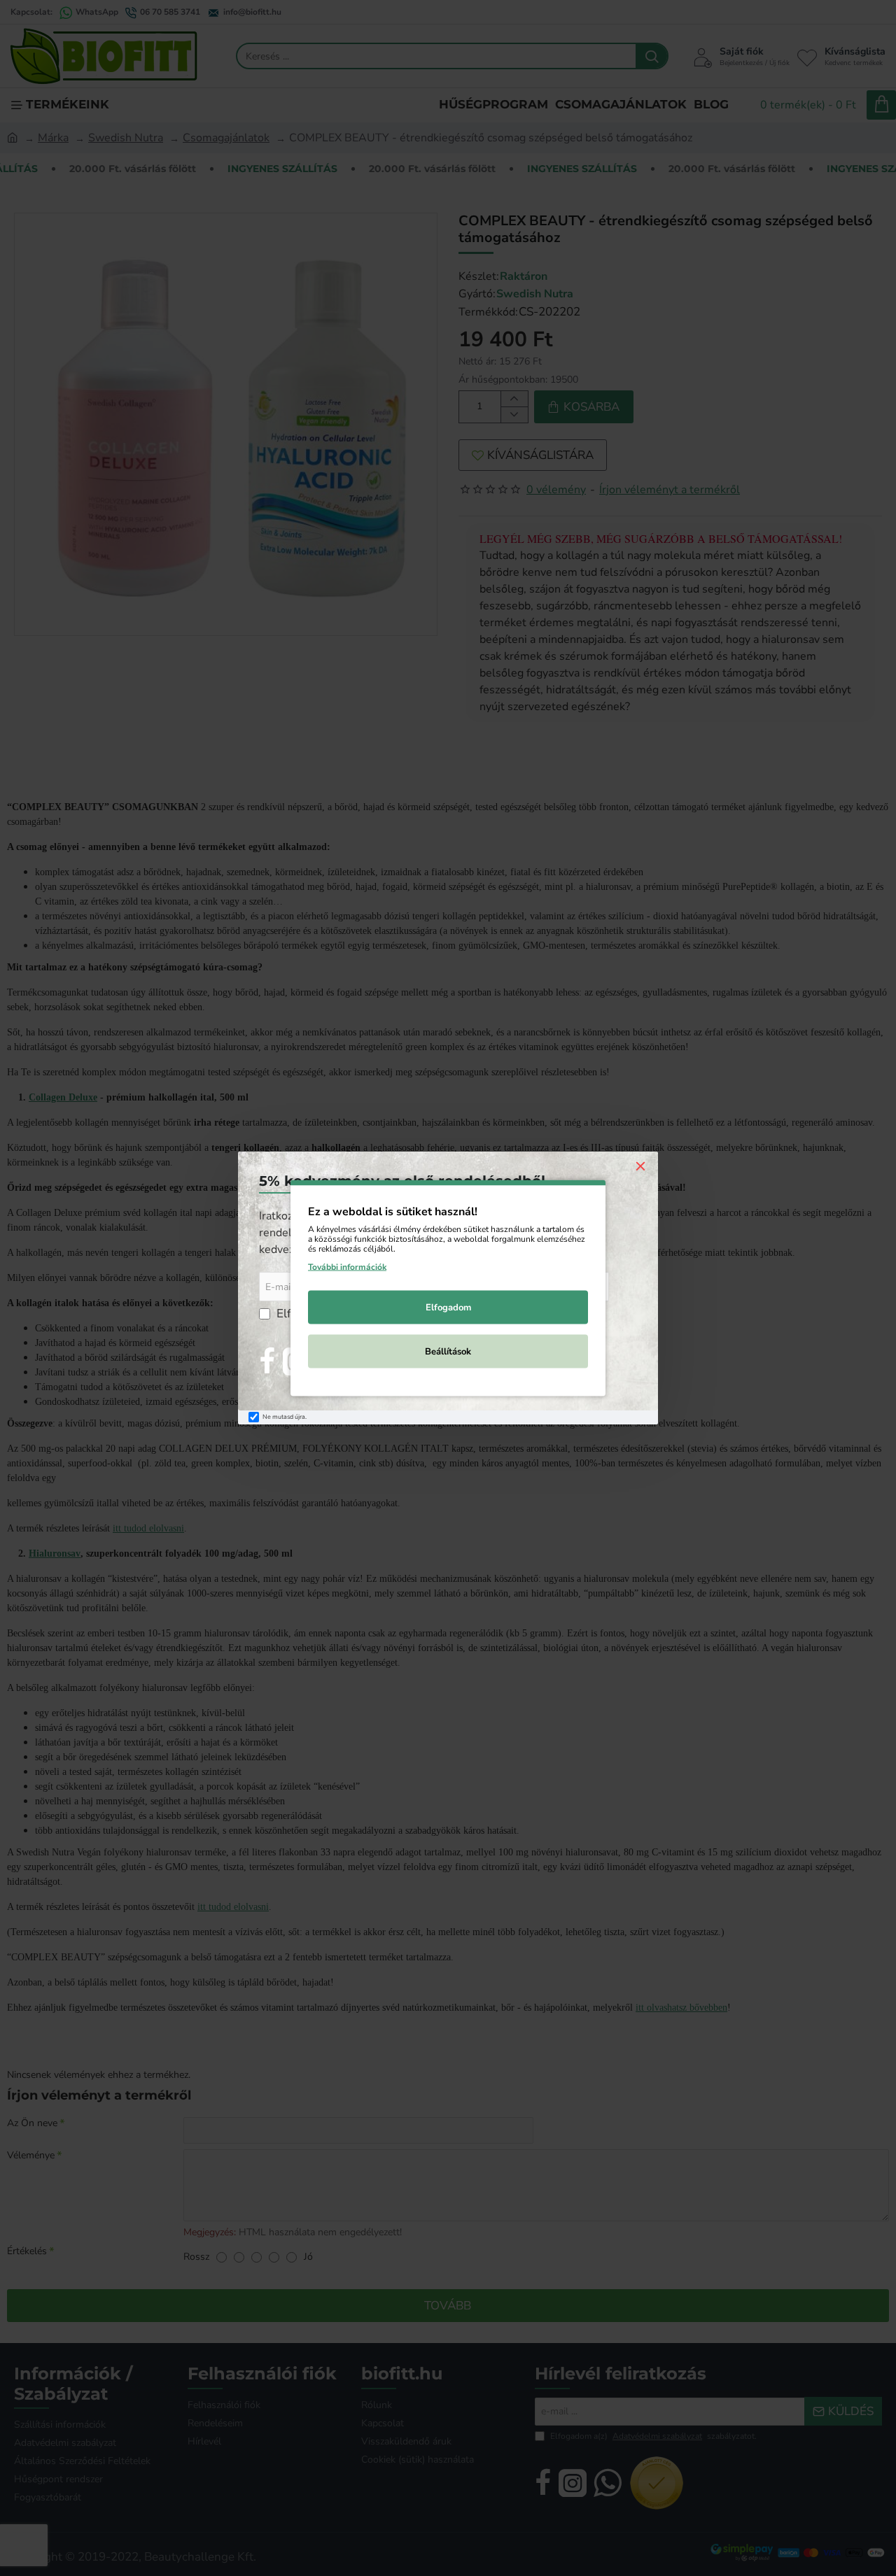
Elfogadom (448, 1308)
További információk (347, 1267)
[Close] (640, 1166)
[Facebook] (267, 1361)
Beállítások (448, 1352)
